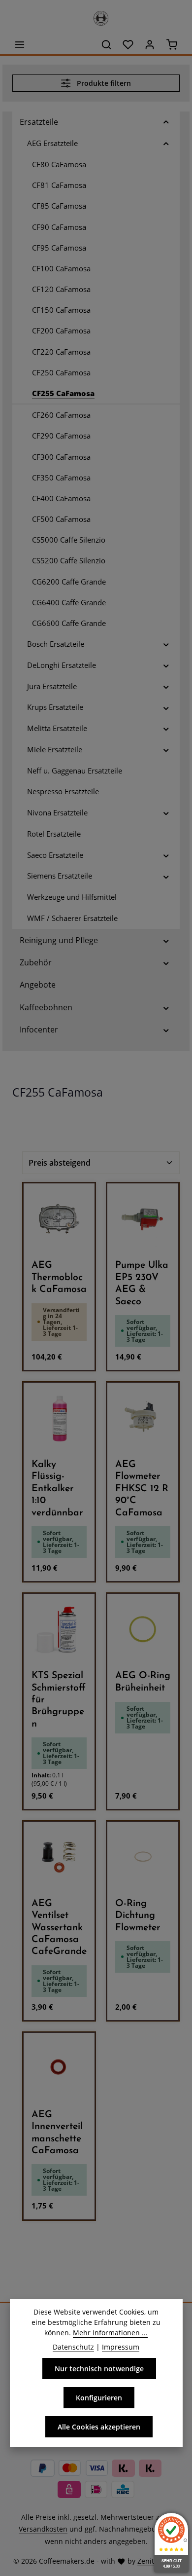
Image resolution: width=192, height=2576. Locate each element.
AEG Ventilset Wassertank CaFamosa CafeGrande (59, 1928)
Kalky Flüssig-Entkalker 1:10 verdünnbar (57, 1489)
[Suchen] (106, 44)
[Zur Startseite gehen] (96, 16)
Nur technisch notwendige (99, 2369)
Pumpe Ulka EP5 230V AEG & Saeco (142, 1283)
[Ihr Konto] (150, 44)
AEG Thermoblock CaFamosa (59, 1277)
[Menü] (20, 44)
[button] (166, 122)
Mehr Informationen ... (110, 2333)
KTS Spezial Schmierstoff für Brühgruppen (59, 1700)
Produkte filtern (103, 83)
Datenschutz (73, 2347)
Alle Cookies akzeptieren (99, 2427)
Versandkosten (43, 2529)
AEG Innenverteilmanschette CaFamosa (57, 2133)
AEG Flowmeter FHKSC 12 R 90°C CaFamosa (142, 1489)
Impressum (121, 2347)
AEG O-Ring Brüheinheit (143, 1682)
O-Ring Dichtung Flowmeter (138, 1916)
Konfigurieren (99, 2398)
